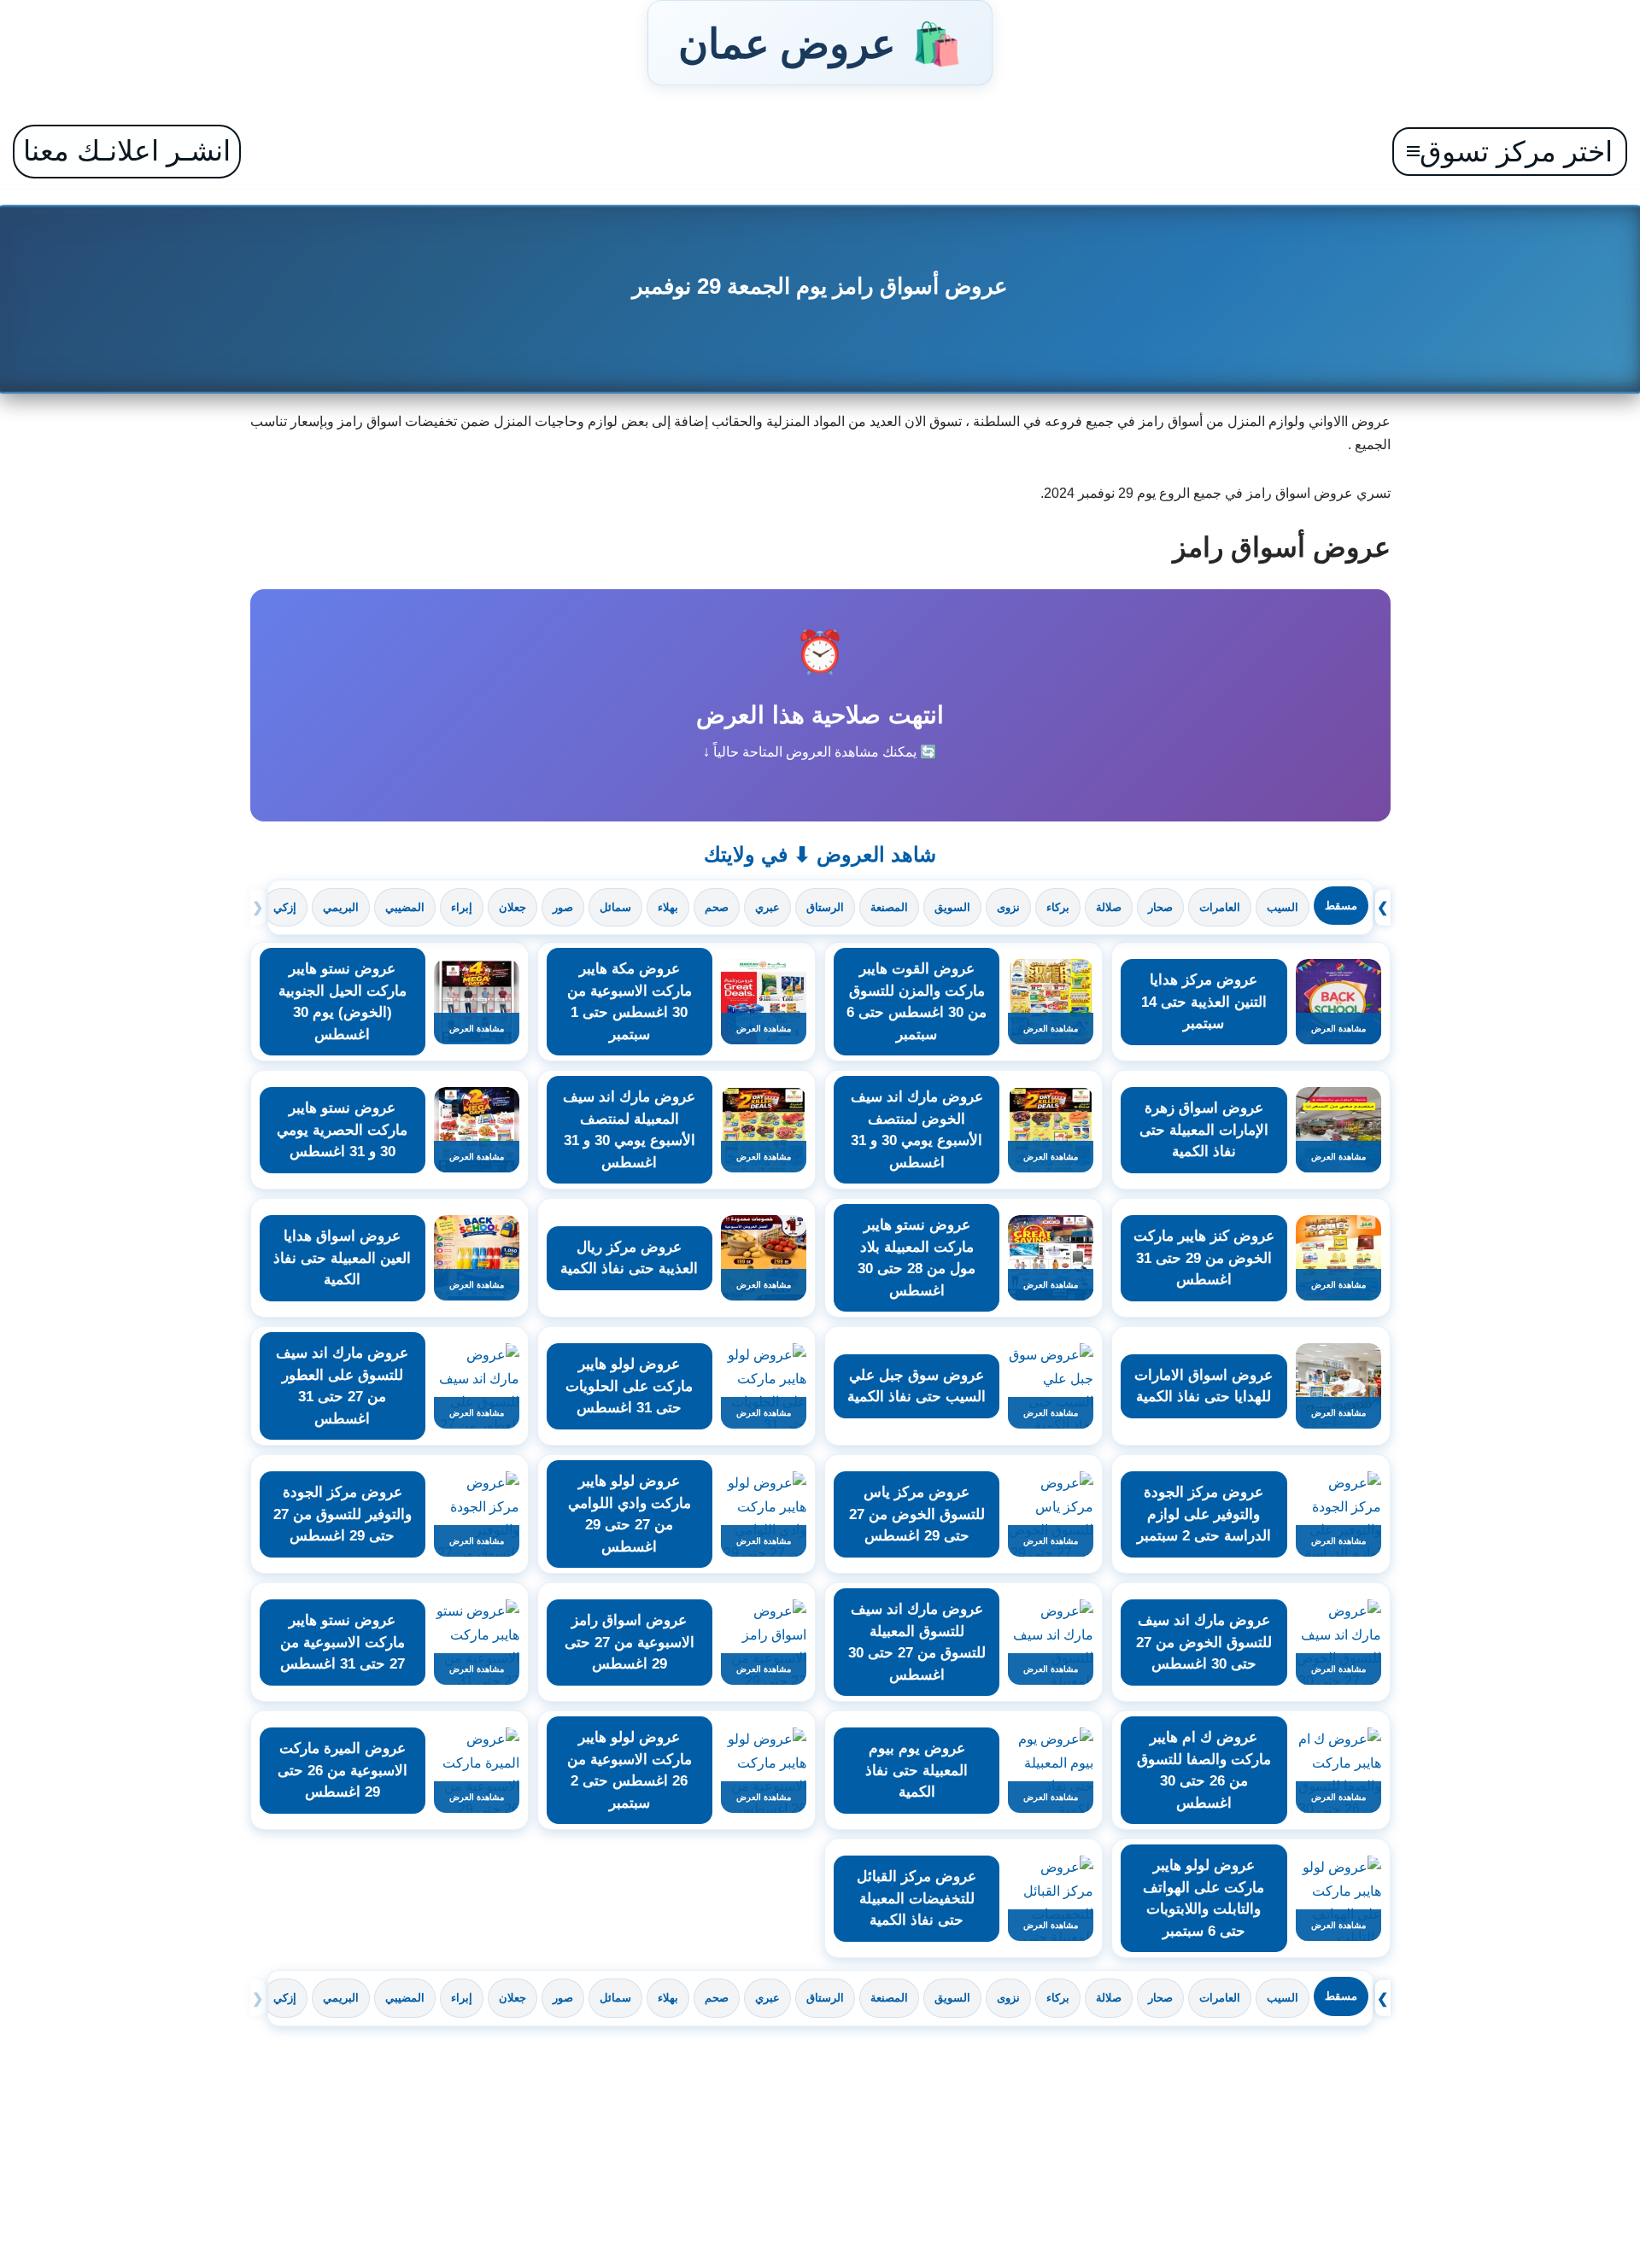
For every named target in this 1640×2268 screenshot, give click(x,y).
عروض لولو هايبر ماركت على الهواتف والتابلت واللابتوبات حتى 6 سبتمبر (1204, 1898)
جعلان (512, 907)
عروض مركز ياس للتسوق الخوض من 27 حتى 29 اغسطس (917, 1514)
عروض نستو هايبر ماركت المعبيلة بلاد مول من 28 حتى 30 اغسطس (917, 1258)
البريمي (341, 907)
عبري (767, 907)
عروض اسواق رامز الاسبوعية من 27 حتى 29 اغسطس (630, 1642)
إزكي (285, 907)
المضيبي (405, 907)
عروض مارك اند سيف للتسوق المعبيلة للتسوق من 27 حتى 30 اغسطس (917, 1642)
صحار (1160, 907)
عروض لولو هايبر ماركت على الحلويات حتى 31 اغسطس (629, 1386)
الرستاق (825, 907)
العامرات (1220, 907)
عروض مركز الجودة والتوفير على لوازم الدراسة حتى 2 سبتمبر (1204, 1514)
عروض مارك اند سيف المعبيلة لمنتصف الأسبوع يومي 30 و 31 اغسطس (629, 1130)
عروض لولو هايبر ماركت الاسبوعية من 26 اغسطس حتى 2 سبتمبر (630, 1770)
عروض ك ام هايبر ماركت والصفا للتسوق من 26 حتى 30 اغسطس (1204, 1770)
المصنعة (889, 907)
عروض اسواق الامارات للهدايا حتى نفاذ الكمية (1204, 1386)
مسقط (1341, 906)
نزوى (1008, 907)
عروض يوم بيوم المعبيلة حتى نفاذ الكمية (917, 1770)
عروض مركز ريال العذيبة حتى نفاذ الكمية (629, 1258)
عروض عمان (820, 43)
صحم (717, 907)
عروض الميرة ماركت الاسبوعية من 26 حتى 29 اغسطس (343, 1770)
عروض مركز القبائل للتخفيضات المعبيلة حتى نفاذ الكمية (917, 1898)
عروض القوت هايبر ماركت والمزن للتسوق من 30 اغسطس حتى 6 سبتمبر (917, 1002)
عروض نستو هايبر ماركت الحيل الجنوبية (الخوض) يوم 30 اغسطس (343, 1002)
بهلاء (668, 907)
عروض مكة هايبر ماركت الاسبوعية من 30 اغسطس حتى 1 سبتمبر (630, 1002)
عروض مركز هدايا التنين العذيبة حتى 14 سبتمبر (1204, 1002)
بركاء (1058, 907)
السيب (1283, 907)
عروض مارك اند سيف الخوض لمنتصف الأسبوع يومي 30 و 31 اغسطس (917, 1130)
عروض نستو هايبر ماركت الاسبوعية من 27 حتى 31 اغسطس (343, 1642)
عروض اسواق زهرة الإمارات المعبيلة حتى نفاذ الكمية (1204, 1130)
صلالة (1109, 907)
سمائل (615, 907)
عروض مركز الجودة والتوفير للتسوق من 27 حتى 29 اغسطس (343, 1514)
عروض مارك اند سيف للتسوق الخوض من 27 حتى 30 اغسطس (1204, 1642)
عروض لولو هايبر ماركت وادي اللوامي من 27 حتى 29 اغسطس (630, 1514)
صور (563, 907)
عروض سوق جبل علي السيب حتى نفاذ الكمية (917, 1386)
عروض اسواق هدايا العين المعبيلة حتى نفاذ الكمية (342, 1258)
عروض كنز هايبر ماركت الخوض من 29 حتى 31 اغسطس (1204, 1258)
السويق (952, 907)
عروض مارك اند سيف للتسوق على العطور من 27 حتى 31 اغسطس (342, 1386)
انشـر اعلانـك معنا (127, 151)
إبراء (462, 907)
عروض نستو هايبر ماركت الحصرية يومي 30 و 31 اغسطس (342, 1130)
